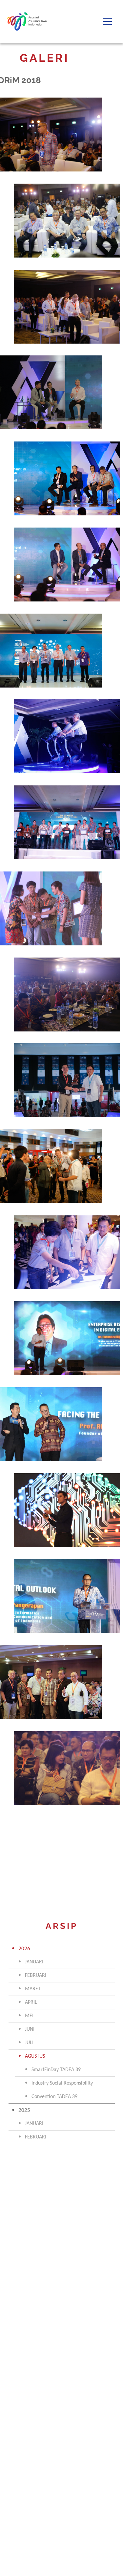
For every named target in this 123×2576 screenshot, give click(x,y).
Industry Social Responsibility (62, 2083)
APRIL (31, 2002)
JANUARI (34, 1962)
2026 (24, 1949)
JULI (29, 2043)
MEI (29, 2016)
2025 (24, 2110)
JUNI (30, 2029)
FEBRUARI (36, 1976)
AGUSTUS (35, 2056)
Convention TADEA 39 (54, 2097)
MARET (33, 1989)
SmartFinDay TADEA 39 (56, 2070)
